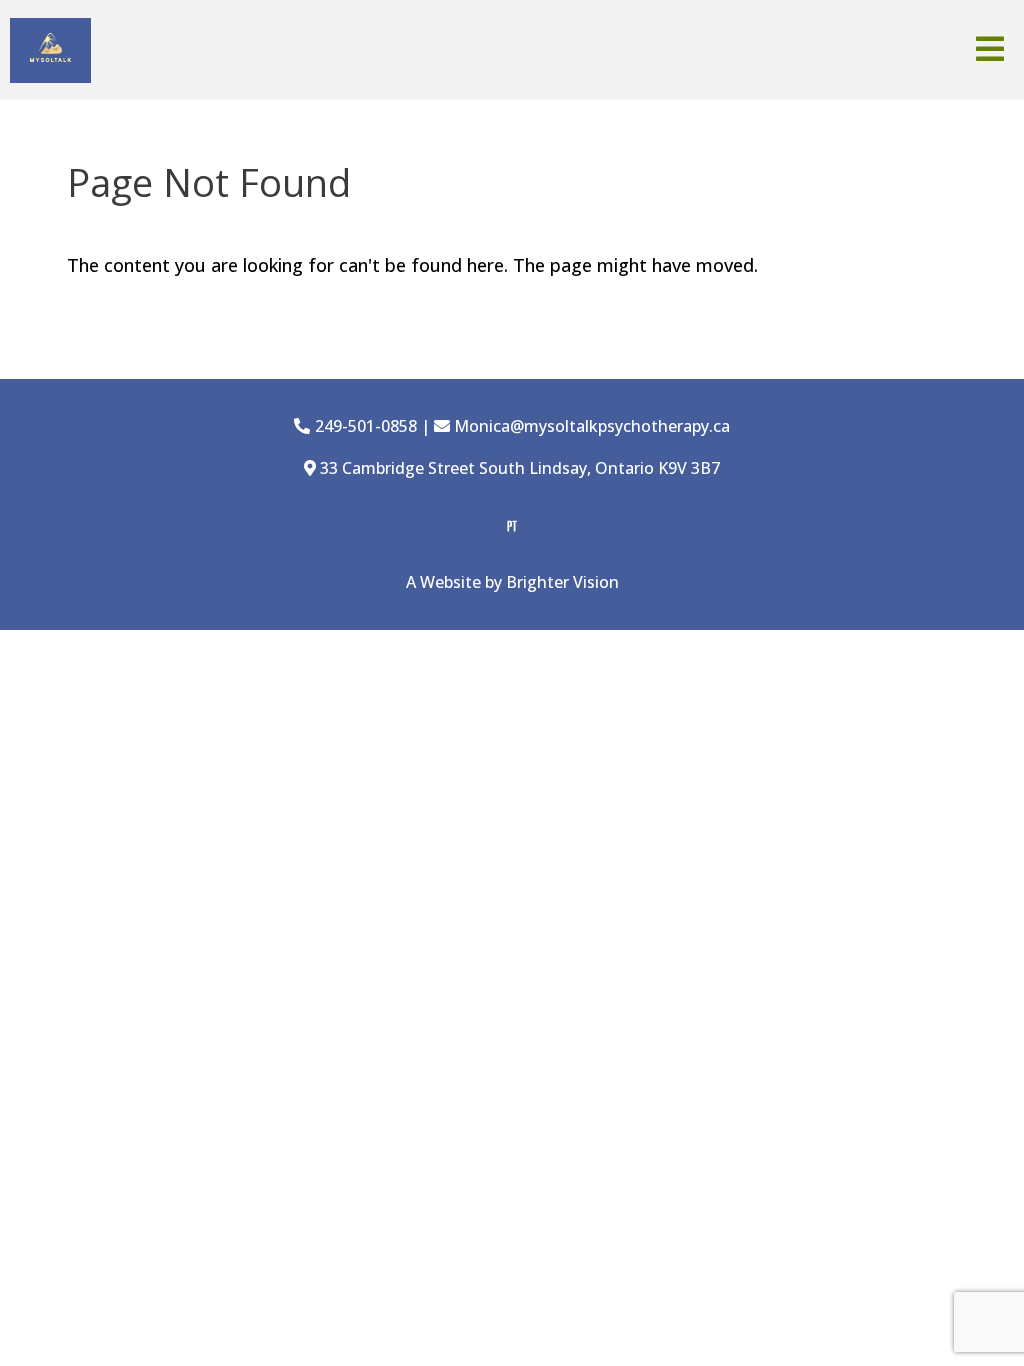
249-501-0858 (366, 426)
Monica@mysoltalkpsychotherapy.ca (592, 426)
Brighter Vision (562, 582)
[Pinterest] (512, 526)
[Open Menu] (990, 50)
